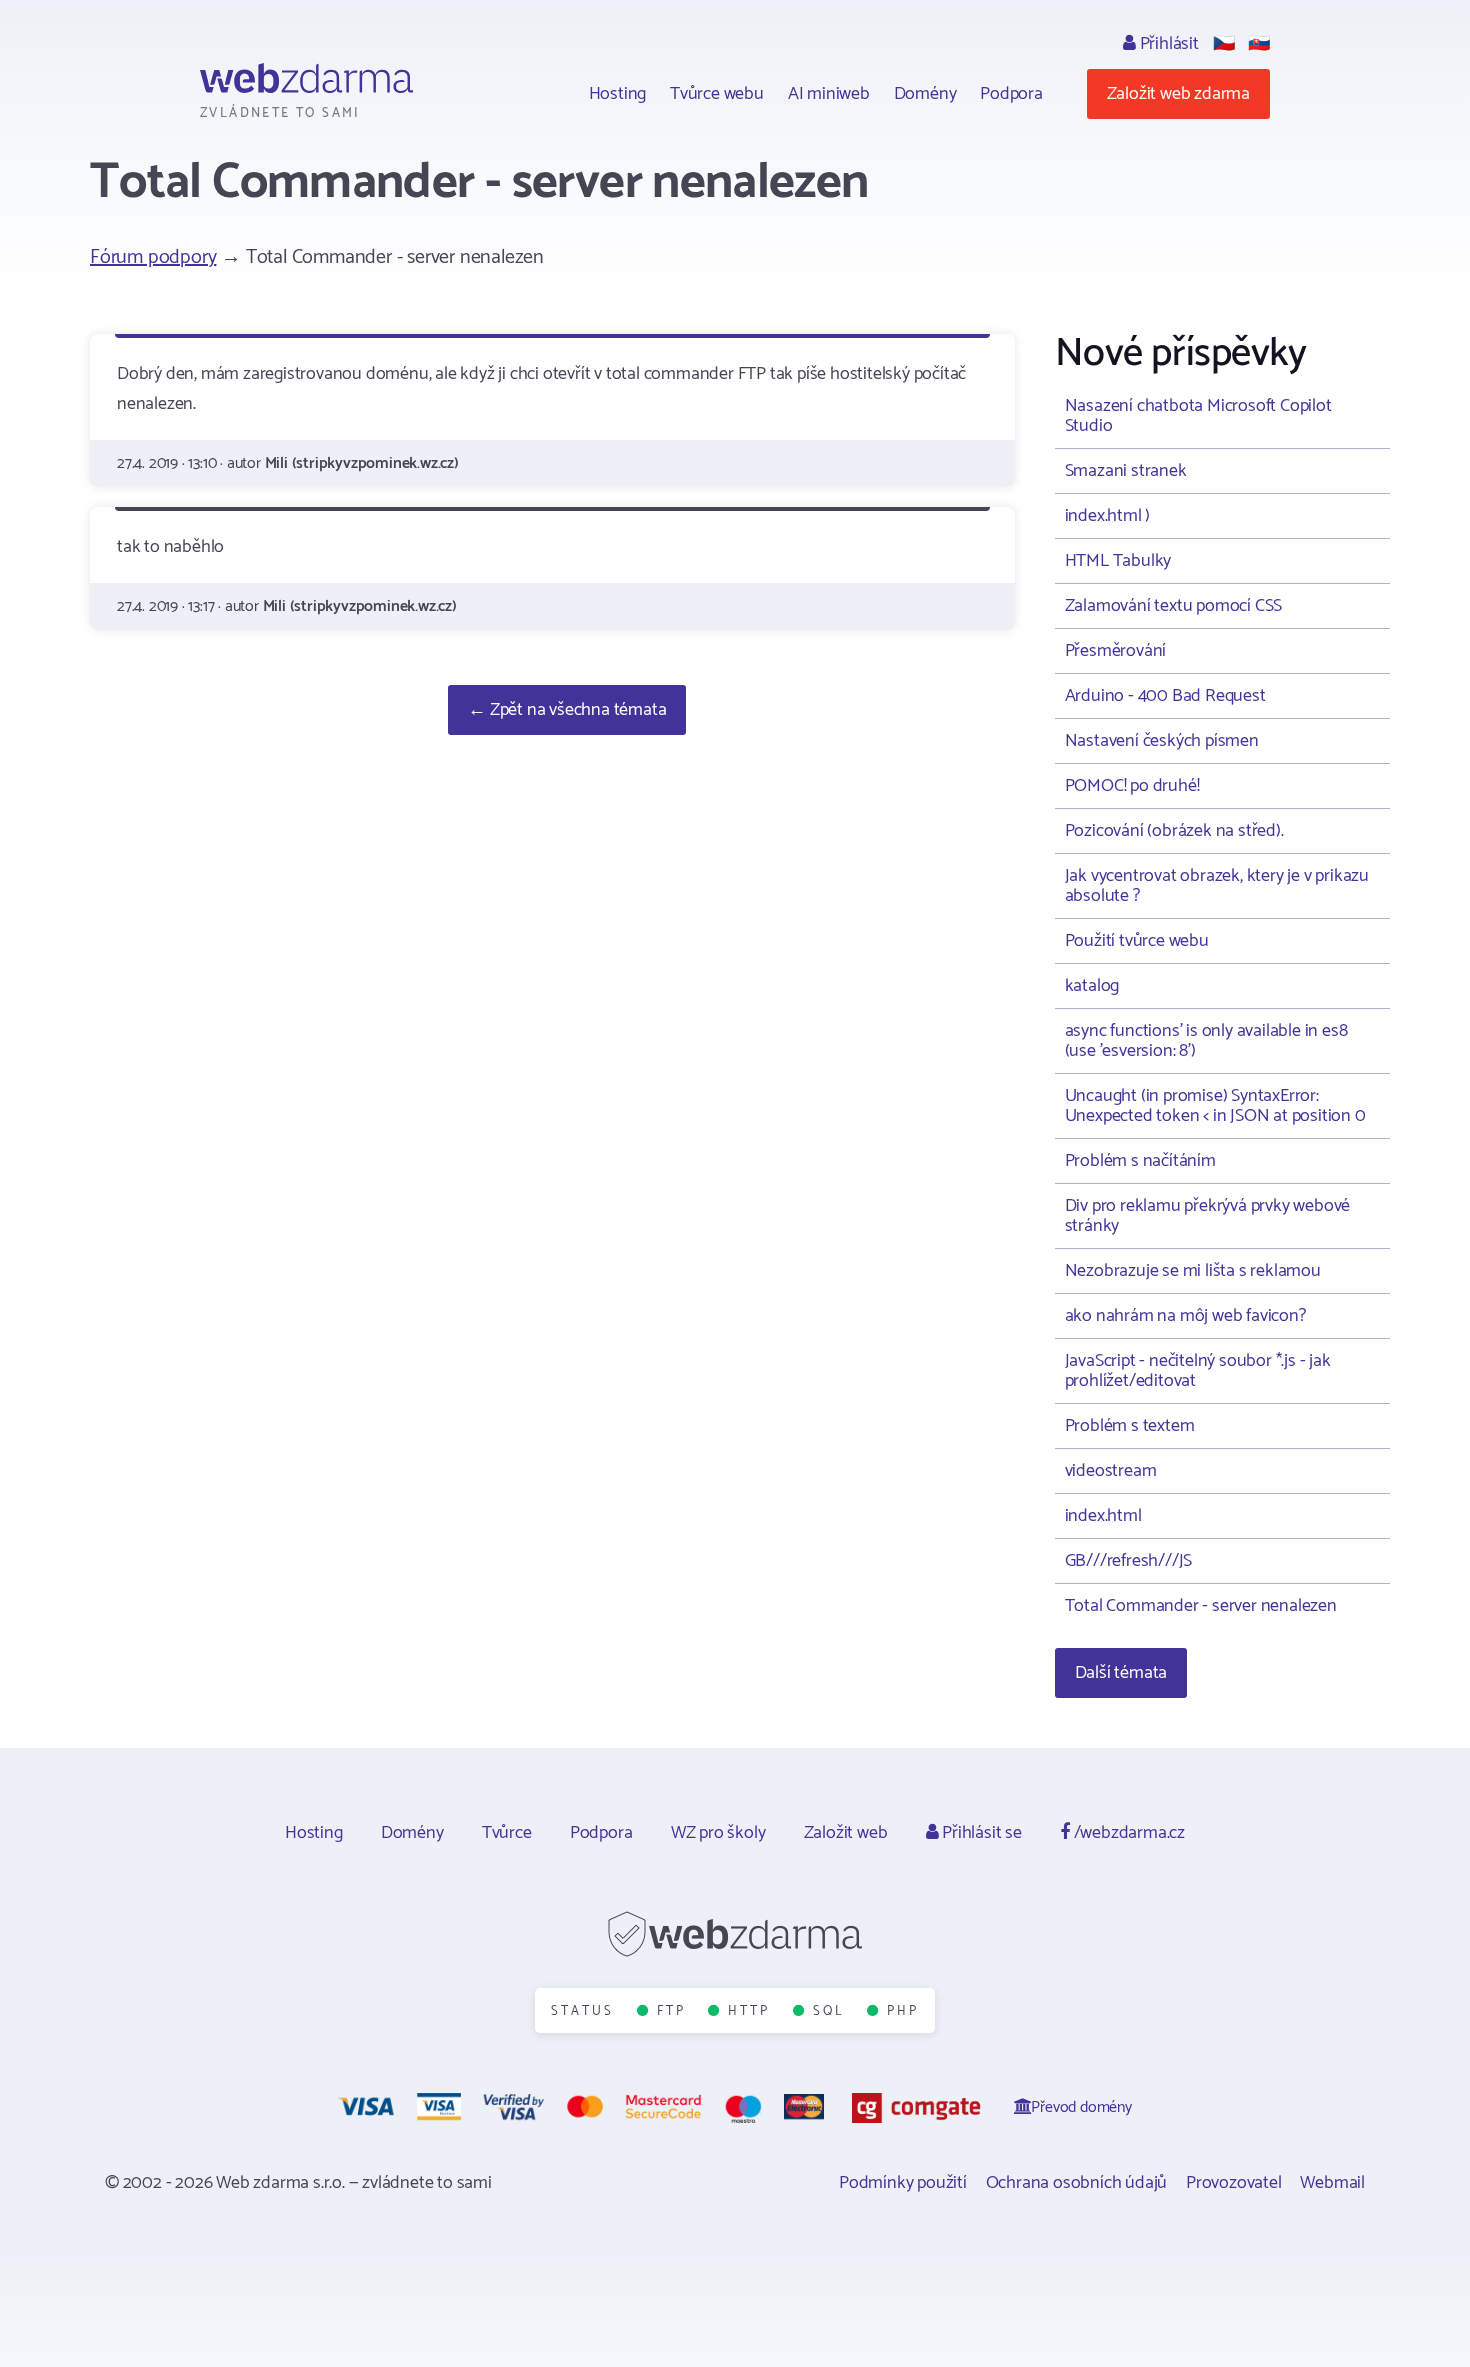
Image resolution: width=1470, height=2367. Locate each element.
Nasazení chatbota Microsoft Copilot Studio (1198, 416)
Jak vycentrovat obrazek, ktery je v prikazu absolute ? (1217, 886)
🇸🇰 (1259, 44)
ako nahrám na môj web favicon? (1185, 1316)
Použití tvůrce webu (1137, 941)
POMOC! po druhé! (1132, 786)
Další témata (1121, 1673)
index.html (1103, 1516)
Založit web (846, 1833)
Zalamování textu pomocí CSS (1174, 606)
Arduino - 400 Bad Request (1165, 696)
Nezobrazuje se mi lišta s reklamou (1193, 1271)
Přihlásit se (979, 1833)
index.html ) (1108, 516)
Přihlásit (1167, 44)
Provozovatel (1234, 2183)
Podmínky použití (903, 2183)
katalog (1092, 986)
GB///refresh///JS (1129, 1561)
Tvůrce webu (717, 94)
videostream (1111, 1471)
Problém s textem (1130, 1426)
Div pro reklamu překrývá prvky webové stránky (1208, 1216)
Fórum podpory (153, 257)
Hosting (618, 94)
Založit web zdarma (1178, 94)
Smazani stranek (1126, 471)
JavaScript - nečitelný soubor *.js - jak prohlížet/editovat (1198, 1371)
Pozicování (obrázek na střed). (1174, 831)
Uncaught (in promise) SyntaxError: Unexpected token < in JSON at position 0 (1215, 1106)
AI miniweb (829, 94)
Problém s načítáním (1140, 1161)
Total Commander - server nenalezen (1201, 1606)
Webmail (1332, 2183)
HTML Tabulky (1118, 561)
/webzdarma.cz (1127, 1833)
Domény (925, 94)
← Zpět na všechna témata (567, 710)
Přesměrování (1116, 651)
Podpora (1011, 94)
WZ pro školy (718, 1833)
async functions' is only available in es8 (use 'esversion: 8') (1206, 1041)
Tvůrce (507, 1833)
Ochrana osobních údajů (1077, 2183)
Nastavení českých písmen (1162, 741)
